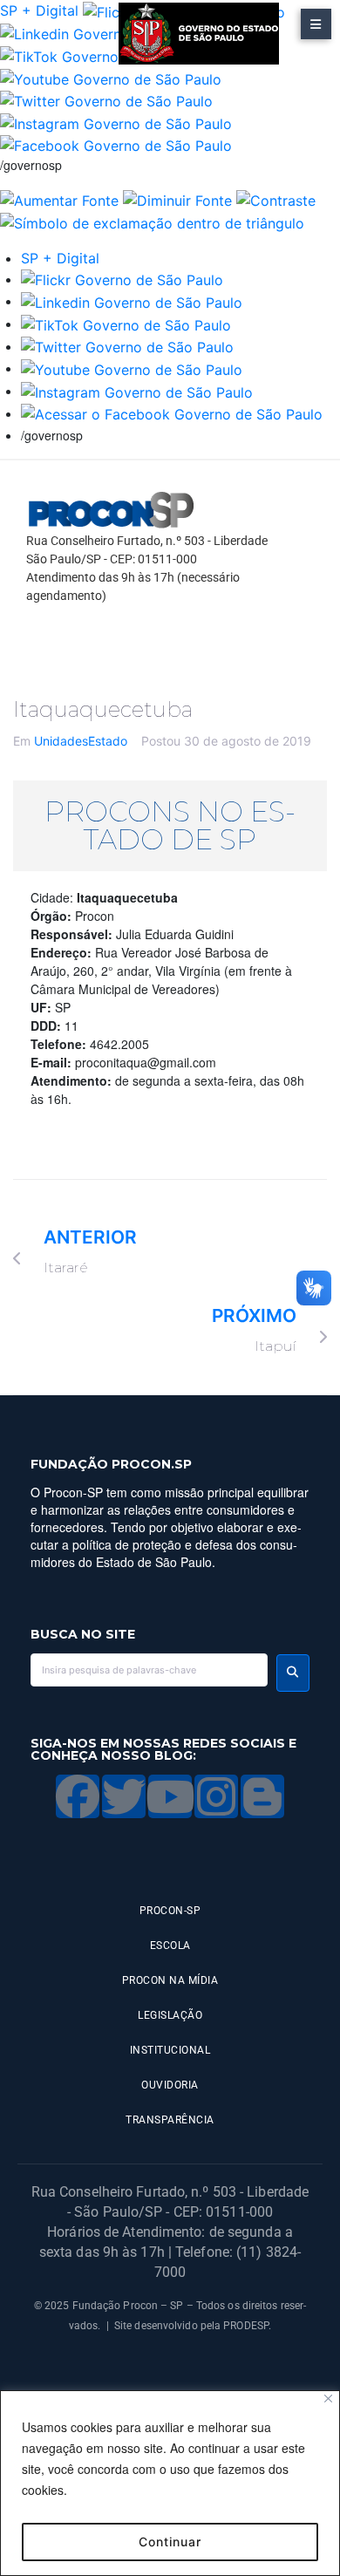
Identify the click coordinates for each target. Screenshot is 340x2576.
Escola (170, 1946)
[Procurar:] (149, 1670)
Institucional (170, 2050)
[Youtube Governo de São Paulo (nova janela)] (111, 78)
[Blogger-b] (262, 1796)
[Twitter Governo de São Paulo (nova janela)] (106, 100)
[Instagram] (216, 1796)
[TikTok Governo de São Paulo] (126, 324)
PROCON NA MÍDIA (170, 1980)
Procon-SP (170, 1911)
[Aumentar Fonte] (59, 199)
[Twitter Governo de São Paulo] (127, 346)
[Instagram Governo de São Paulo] (116, 122)
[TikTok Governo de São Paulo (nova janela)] (105, 55)
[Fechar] (328, 2399)
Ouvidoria (170, 2085)
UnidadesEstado (81, 741)
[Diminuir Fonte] (177, 199)
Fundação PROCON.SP (111, 1464)
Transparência (170, 2120)
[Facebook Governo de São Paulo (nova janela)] (116, 145)
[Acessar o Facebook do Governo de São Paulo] (172, 413)
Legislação (170, 2015)
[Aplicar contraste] (276, 199)
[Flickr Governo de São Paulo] (122, 279)
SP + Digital (39, 10)
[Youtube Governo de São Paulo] (132, 368)
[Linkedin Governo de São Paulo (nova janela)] (111, 33)
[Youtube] (170, 1796)
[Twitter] (124, 1796)
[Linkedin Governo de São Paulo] (132, 301)
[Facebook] (78, 1796)
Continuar (170, 2542)
